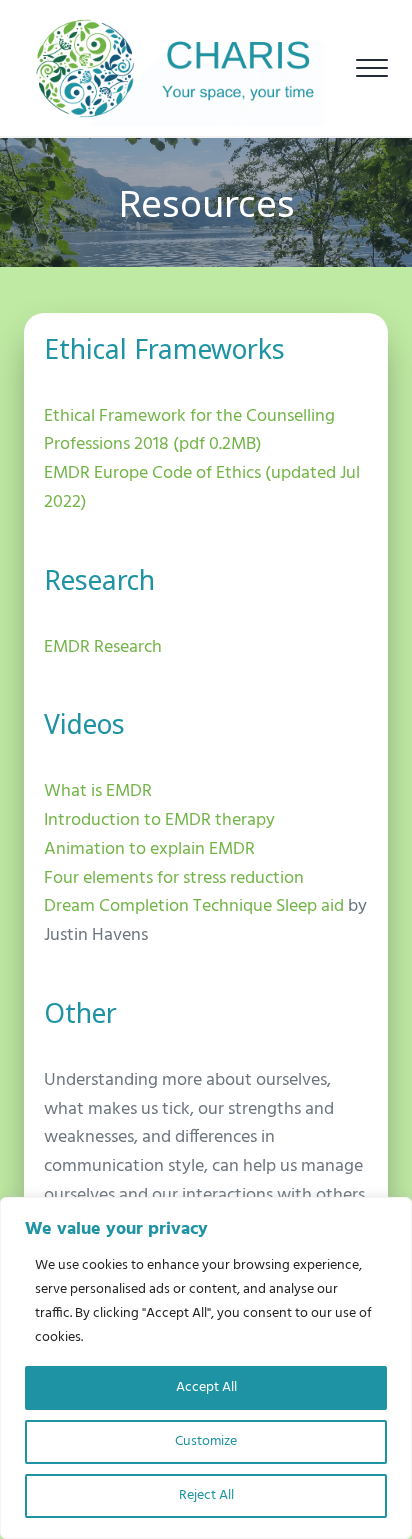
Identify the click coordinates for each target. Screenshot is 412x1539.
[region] (206, 1368)
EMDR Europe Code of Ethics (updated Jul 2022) (202, 488)
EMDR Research (103, 647)
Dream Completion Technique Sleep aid (194, 906)
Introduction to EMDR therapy (159, 820)
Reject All (206, 1495)
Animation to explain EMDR (149, 849)
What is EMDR (98, 791)
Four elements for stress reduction (174, 878)
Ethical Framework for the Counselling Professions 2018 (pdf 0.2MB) (189, 431)
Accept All (206, 1387)
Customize (206, 1441)
